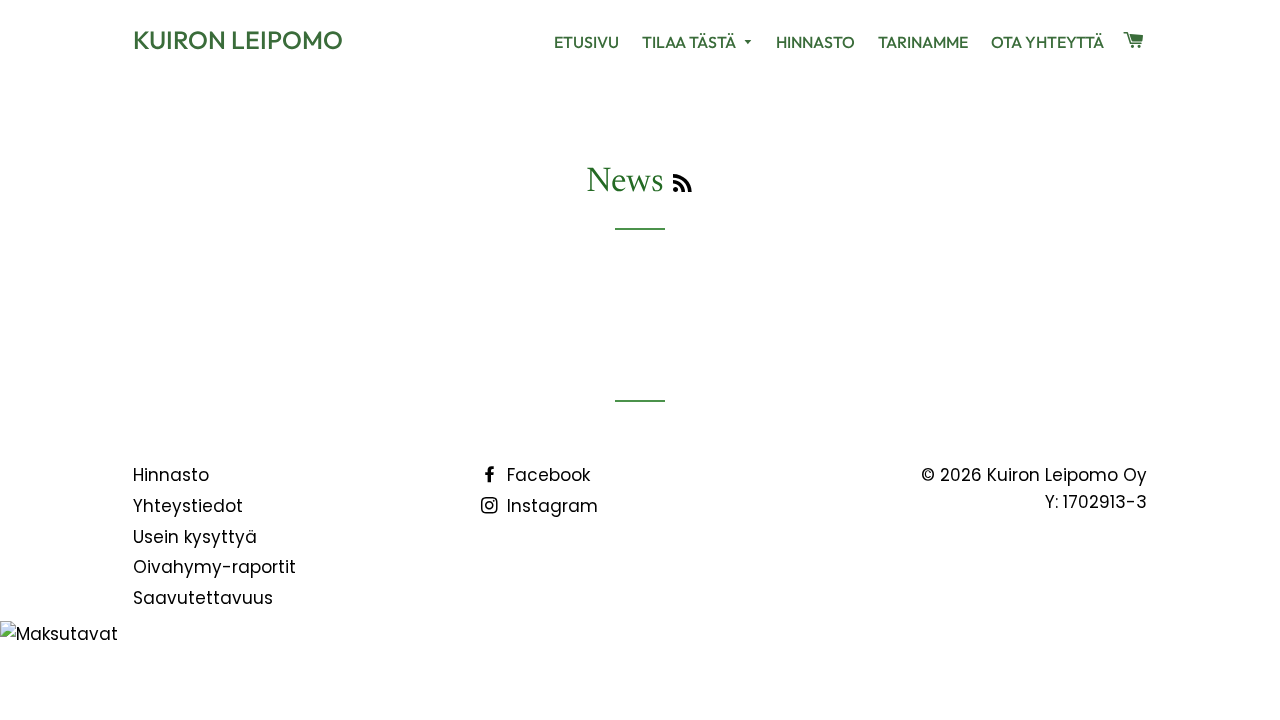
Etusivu (586, 42)
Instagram (550, 506)
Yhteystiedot (188, 506)
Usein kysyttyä (195, 537)
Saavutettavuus (203, 598)
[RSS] (682, 186)
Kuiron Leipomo (238, 40)
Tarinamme (923, 42)
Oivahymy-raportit (214, 567)
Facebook (546, 475)
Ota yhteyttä (1047, 42)
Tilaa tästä (690, 42)
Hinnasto (815, 42)
